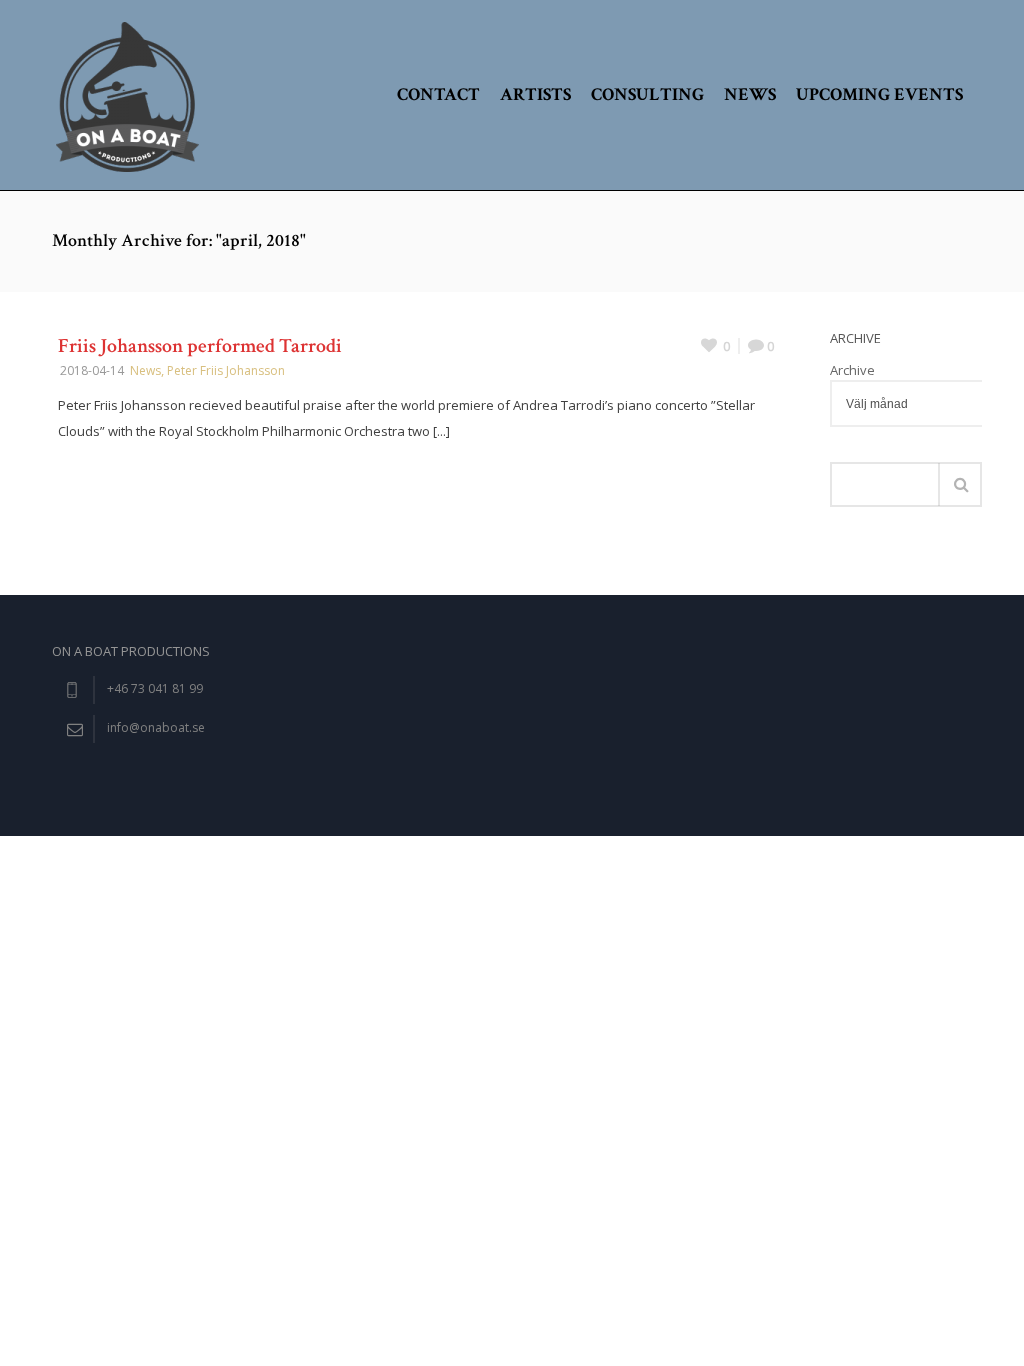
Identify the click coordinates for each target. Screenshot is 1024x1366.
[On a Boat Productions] (127, 95)
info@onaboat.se (156, 727)
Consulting (647, 94)
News (750, 94)
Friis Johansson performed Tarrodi (200, 346)
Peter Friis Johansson (226, 370)
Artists (535, 94)
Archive (852, 370)
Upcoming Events (879, 94)
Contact (438, 94)
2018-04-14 (92, 370)
